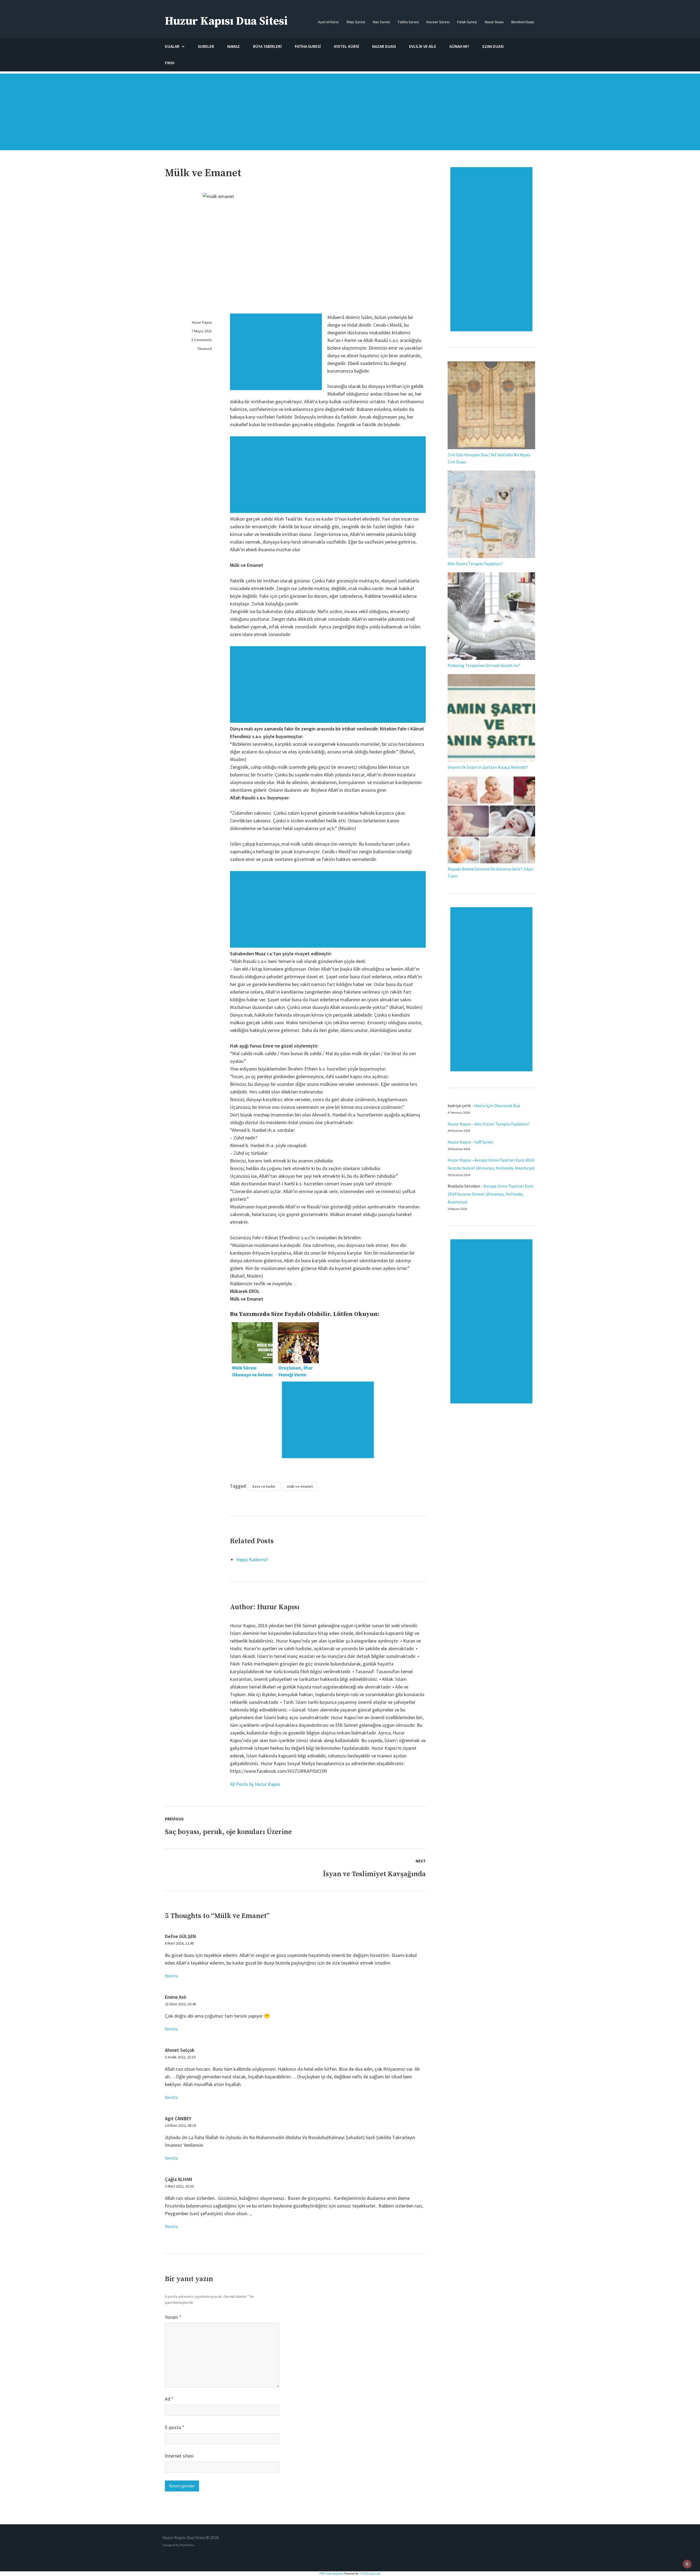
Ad (169, 2399)
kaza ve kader (264, 1486)
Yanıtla (171, 1976)
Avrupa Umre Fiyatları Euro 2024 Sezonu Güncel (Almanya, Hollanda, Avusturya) (491, 1194)
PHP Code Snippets (332, 2574)
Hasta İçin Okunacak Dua (497, 1106)
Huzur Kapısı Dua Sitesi (226, 21)
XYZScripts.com (371, 2574)
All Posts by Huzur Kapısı (255, 1784)
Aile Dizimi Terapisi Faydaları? (475, 564)
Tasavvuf (205, 349)
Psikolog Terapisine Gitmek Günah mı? (484, 665)
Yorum (173, 2317)
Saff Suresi (484, 1142)
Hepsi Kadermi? (252, 1560)
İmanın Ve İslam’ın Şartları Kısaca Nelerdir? (488, 767)
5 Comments (202, 340)
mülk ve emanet (300, 1486)
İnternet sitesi (179, 2456)
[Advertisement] (350, 115)
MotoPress (187, 2545)
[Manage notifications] (687, 2564)
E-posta (175, 2427)
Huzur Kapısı (202, 322)
